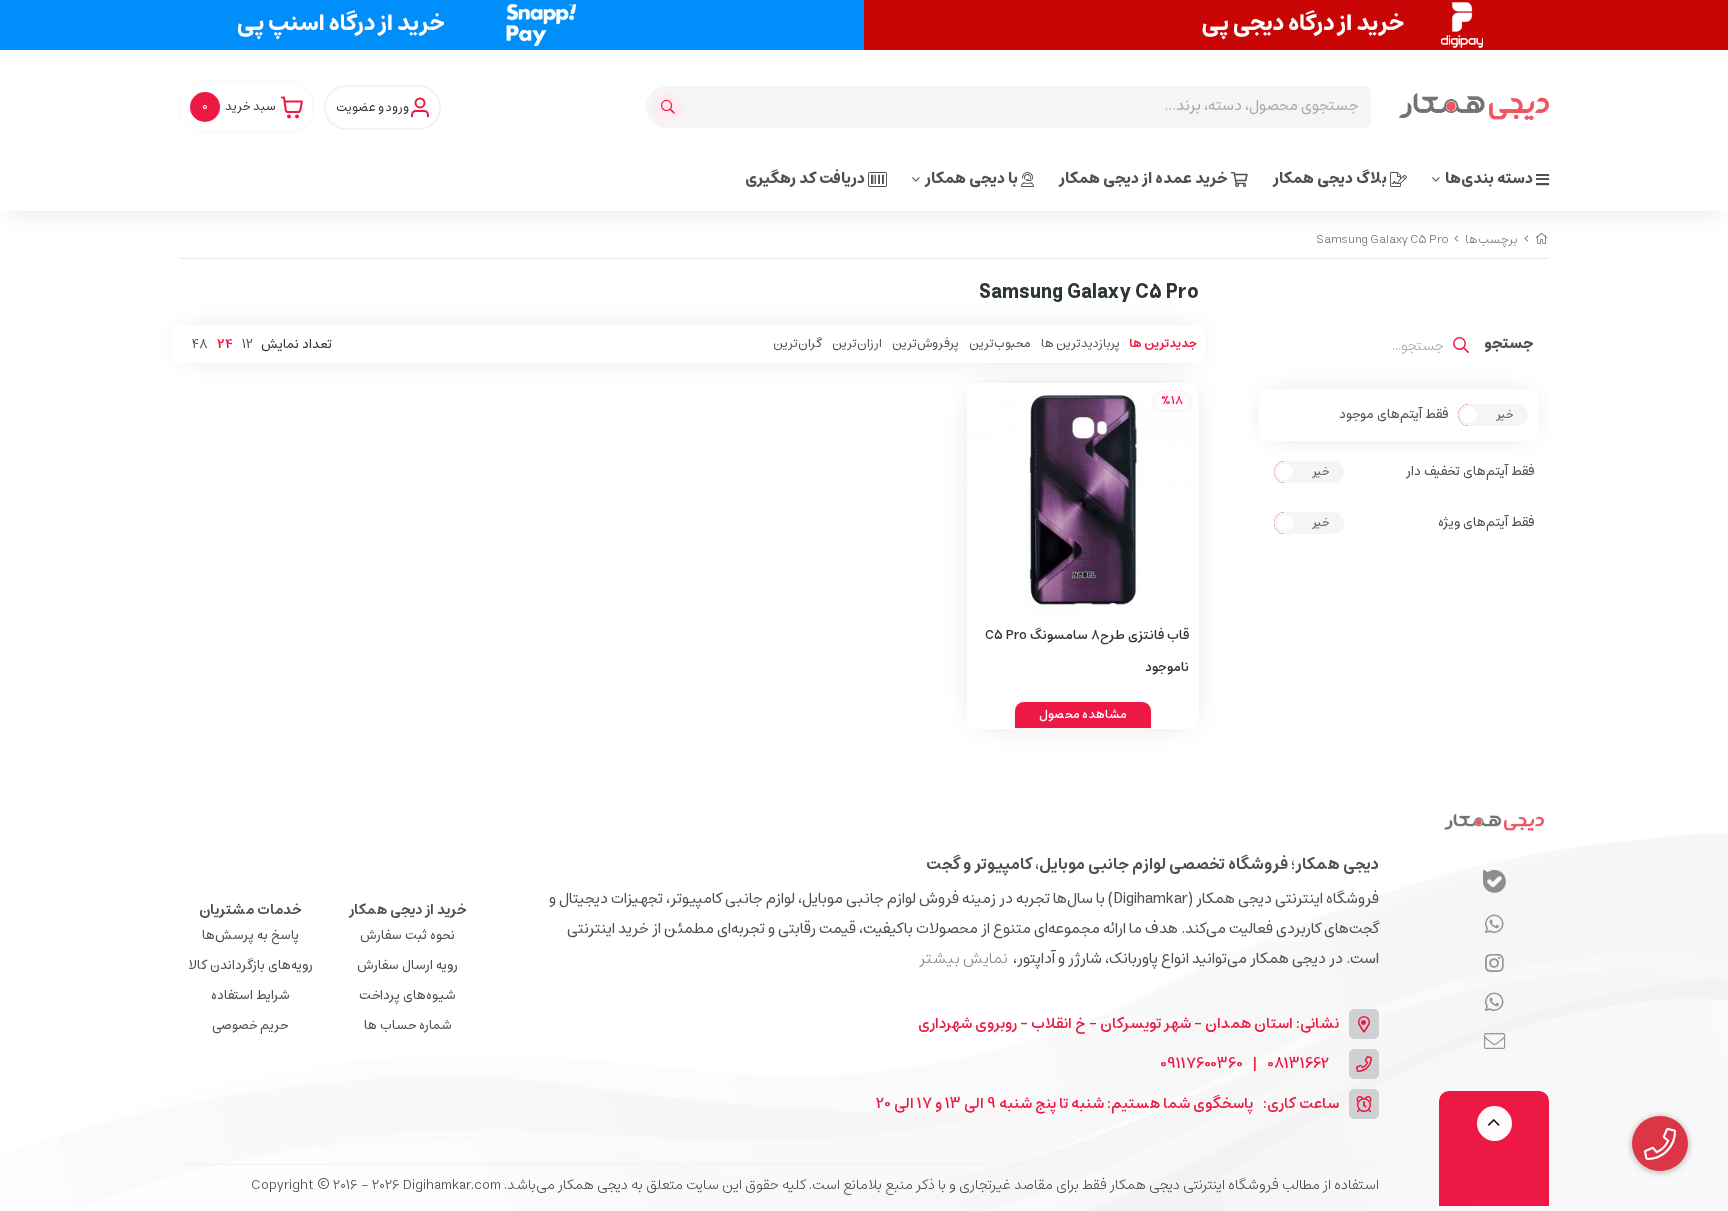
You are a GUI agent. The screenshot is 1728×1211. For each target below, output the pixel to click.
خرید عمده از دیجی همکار (1145, 178)
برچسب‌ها (1491, 239)
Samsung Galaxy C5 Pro (1382, 239)
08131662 (1298, 1064)
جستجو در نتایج (1509, 346)
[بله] (1494, 884)
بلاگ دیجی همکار (1331, 178)
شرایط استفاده (250, 995)
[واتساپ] (1494, 926)
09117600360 (1201, 1064)
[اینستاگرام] (1494, 1004)
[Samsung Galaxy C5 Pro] (1494, 821)
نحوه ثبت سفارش (407, 935)
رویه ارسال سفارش (407, 965)
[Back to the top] (1494, 1123)
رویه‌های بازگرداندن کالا (250, 965)
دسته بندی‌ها (1490, 178)
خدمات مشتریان (250, 910)
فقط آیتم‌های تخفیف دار (1470, 472)
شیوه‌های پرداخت (407, 995)
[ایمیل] (1494, 1043)
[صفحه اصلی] (1542, 239)
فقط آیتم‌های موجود (1393, 415)
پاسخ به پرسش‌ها (250, 935)
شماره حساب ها (408, 1025)
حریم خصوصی (250, 1025)
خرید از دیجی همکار (408, 910)
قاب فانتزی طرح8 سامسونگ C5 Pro (1087, 635)
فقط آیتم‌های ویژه (1486, 523)
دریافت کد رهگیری (806, 178)
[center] (670, 107)
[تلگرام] (1494, 965)
